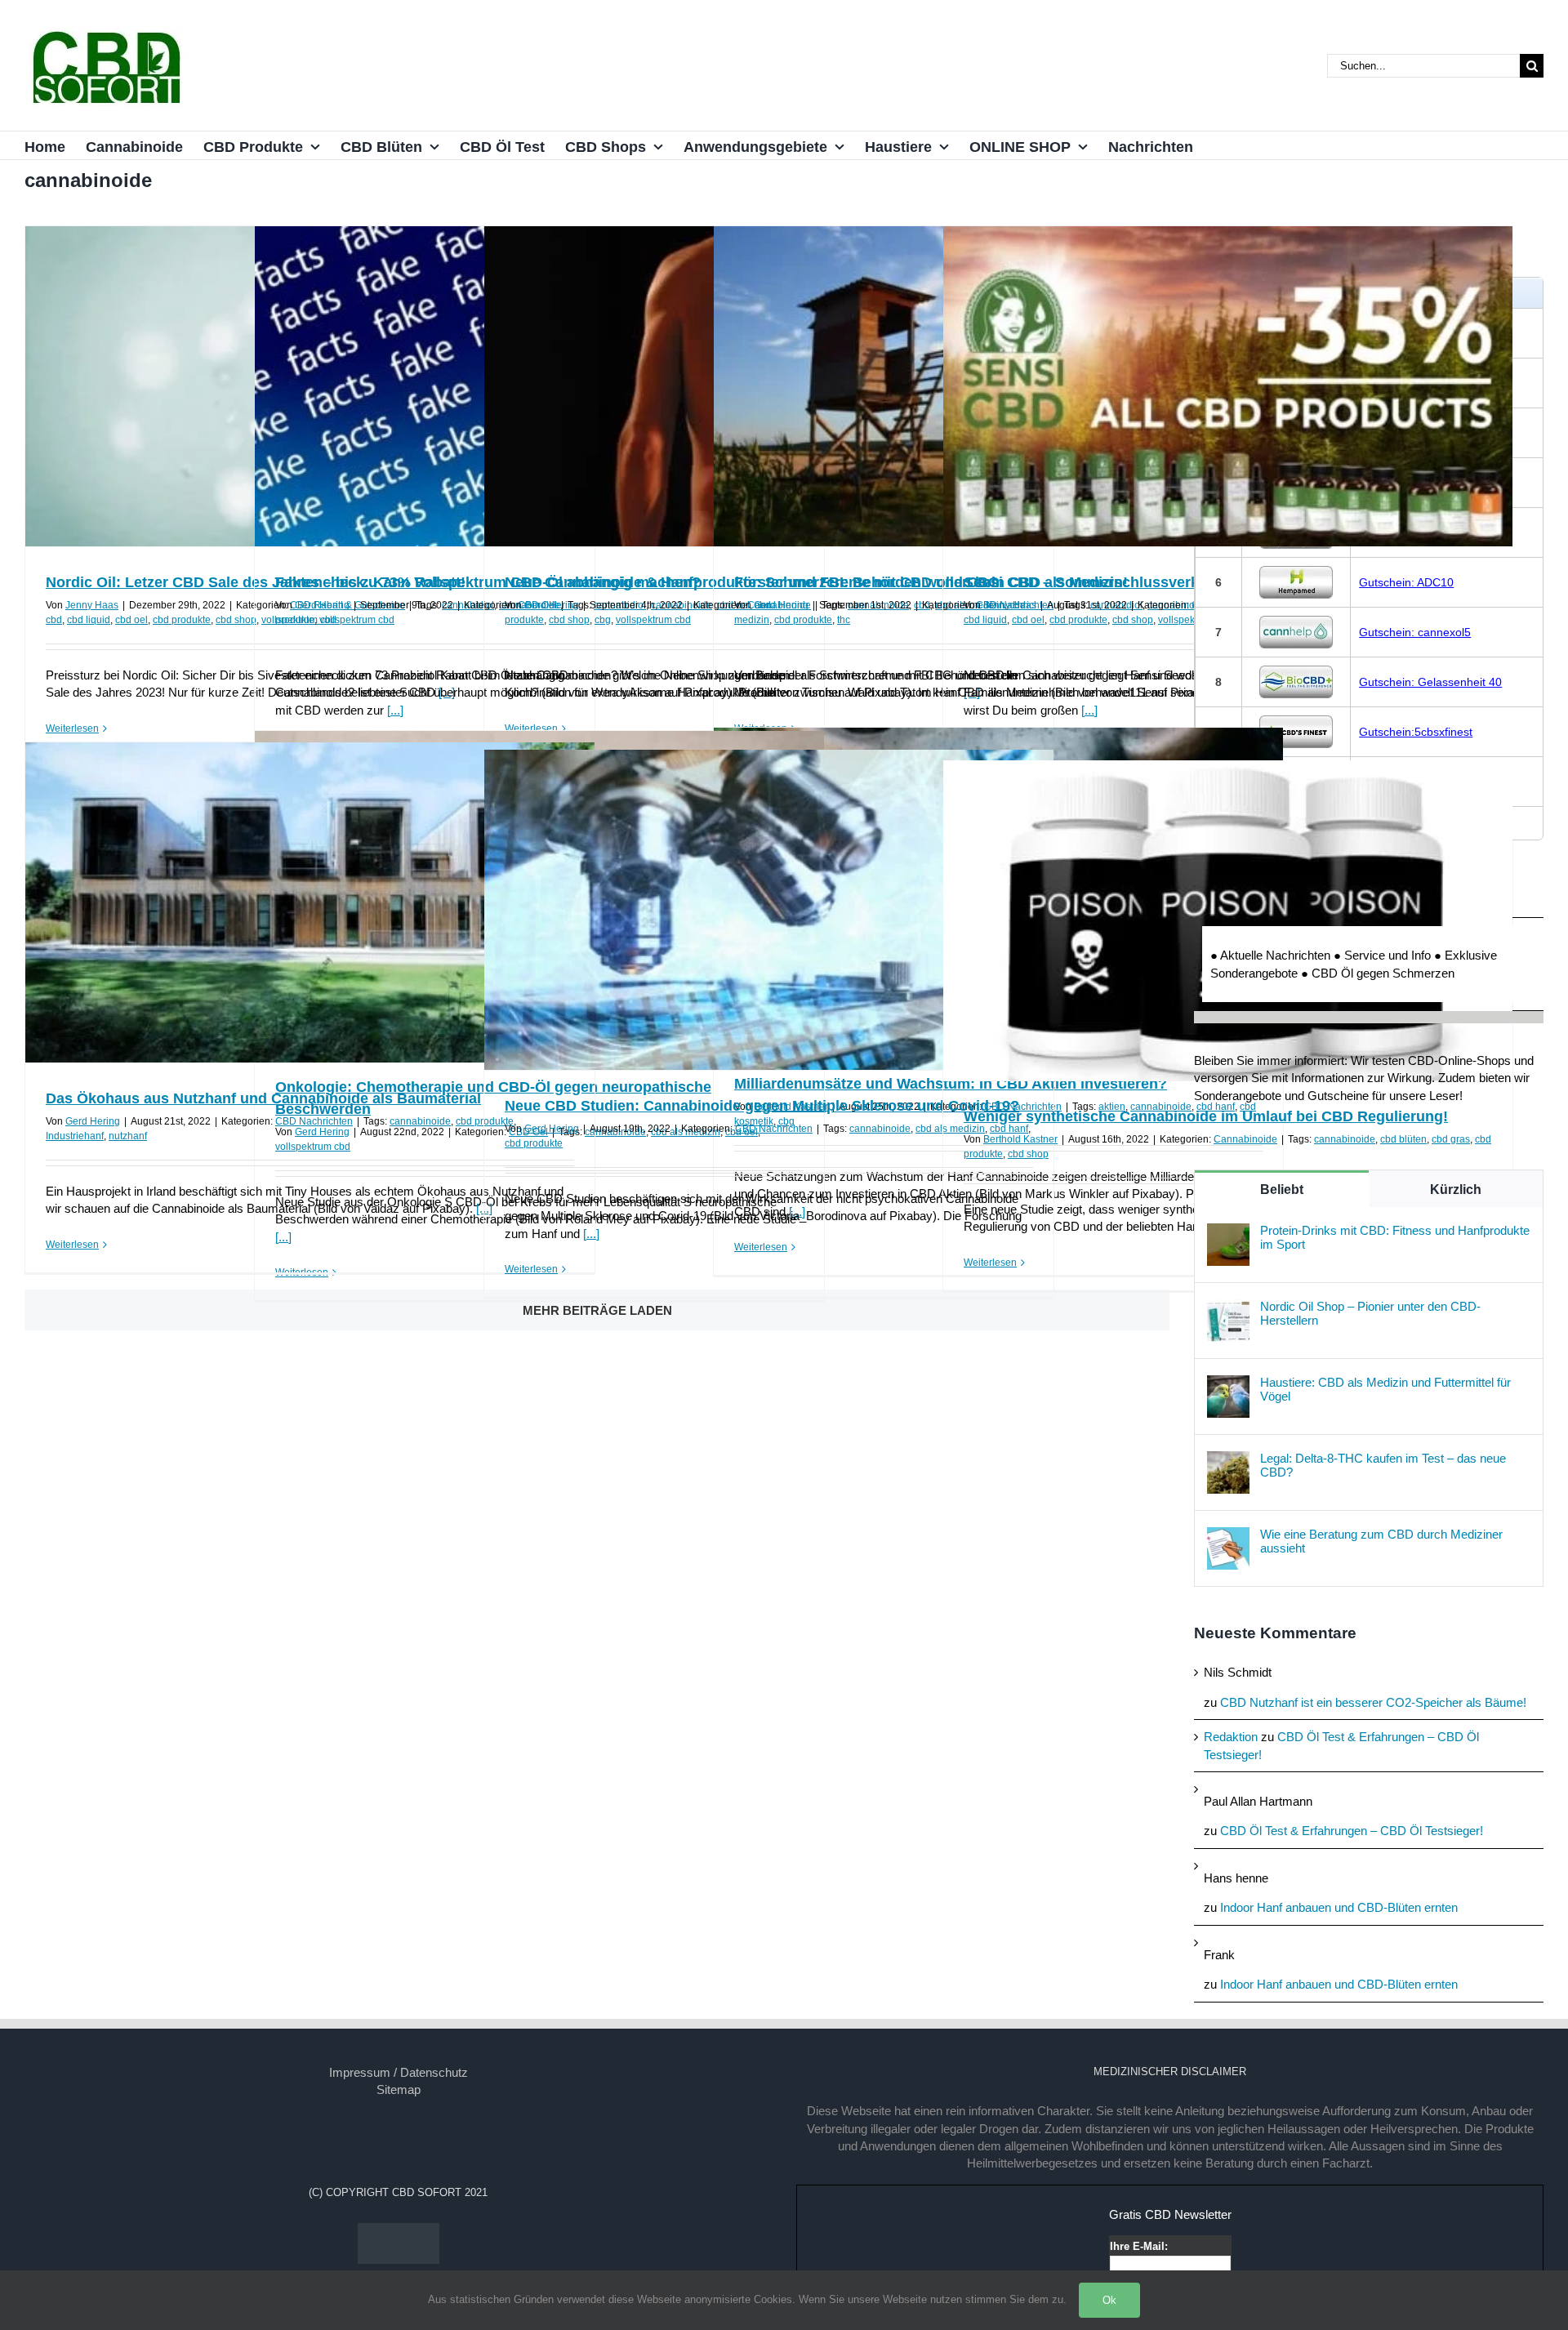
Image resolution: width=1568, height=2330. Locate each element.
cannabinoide (420, 1121)
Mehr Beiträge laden (597, 1310)
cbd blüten (1403, 1139)
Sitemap (399, 2089)
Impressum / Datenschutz (399, 2072)
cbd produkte (182, 620)
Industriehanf (75, 1136)
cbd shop (236, 620)
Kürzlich (1456, 1190)
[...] (395, 710)
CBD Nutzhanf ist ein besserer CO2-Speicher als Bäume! (1373, 1702)
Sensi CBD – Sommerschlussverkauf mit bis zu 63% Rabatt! (1172, 582)
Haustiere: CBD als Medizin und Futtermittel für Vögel (1385, 1389)
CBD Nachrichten (314, 1121)
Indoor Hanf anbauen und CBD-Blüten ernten (1339, 1907)
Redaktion (1231, 1737)
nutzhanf (128, 1136)
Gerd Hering (322, 605)
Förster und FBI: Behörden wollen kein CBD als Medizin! (931, 582)
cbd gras (1451, 1139)
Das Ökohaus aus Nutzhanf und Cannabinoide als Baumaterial (263, 1098)
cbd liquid (89, 620)
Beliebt (1282, 1190)
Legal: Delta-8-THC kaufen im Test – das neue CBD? (1383, 1465)
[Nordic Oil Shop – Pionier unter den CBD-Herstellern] (1228, 1308)
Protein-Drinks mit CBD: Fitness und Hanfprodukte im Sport (1395, 1237)
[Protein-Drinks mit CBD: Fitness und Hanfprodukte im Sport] (1228, 1232)
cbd (54, 620)
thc (844, 620)
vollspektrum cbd (357, 620)
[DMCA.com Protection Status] (399, 2232)
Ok (1109, 2300)
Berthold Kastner (1020, 1139)
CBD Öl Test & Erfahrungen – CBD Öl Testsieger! (1352, 1831)
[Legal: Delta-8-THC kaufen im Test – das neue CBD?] (1228, 1460)
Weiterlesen (72, 728)
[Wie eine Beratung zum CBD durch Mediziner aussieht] (1228, 1536)
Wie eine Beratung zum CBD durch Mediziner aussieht (1381, 1541)
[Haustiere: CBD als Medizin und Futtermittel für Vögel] (1228, 1384)
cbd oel (131, 620)
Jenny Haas (92, 605)
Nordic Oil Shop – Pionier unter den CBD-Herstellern (1370, 1313)
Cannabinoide (1245, 1139)
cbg (603, 620)
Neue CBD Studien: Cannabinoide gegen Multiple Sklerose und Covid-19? (762, 1106)
